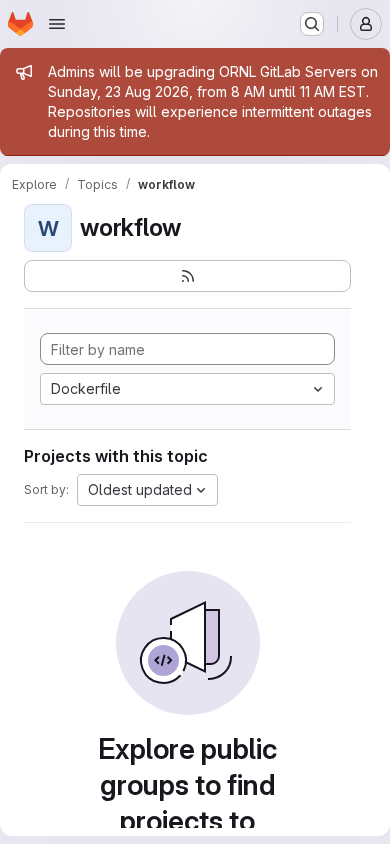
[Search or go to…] (312, 24)
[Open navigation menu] (57, 24)
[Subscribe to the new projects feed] (187, 276)
